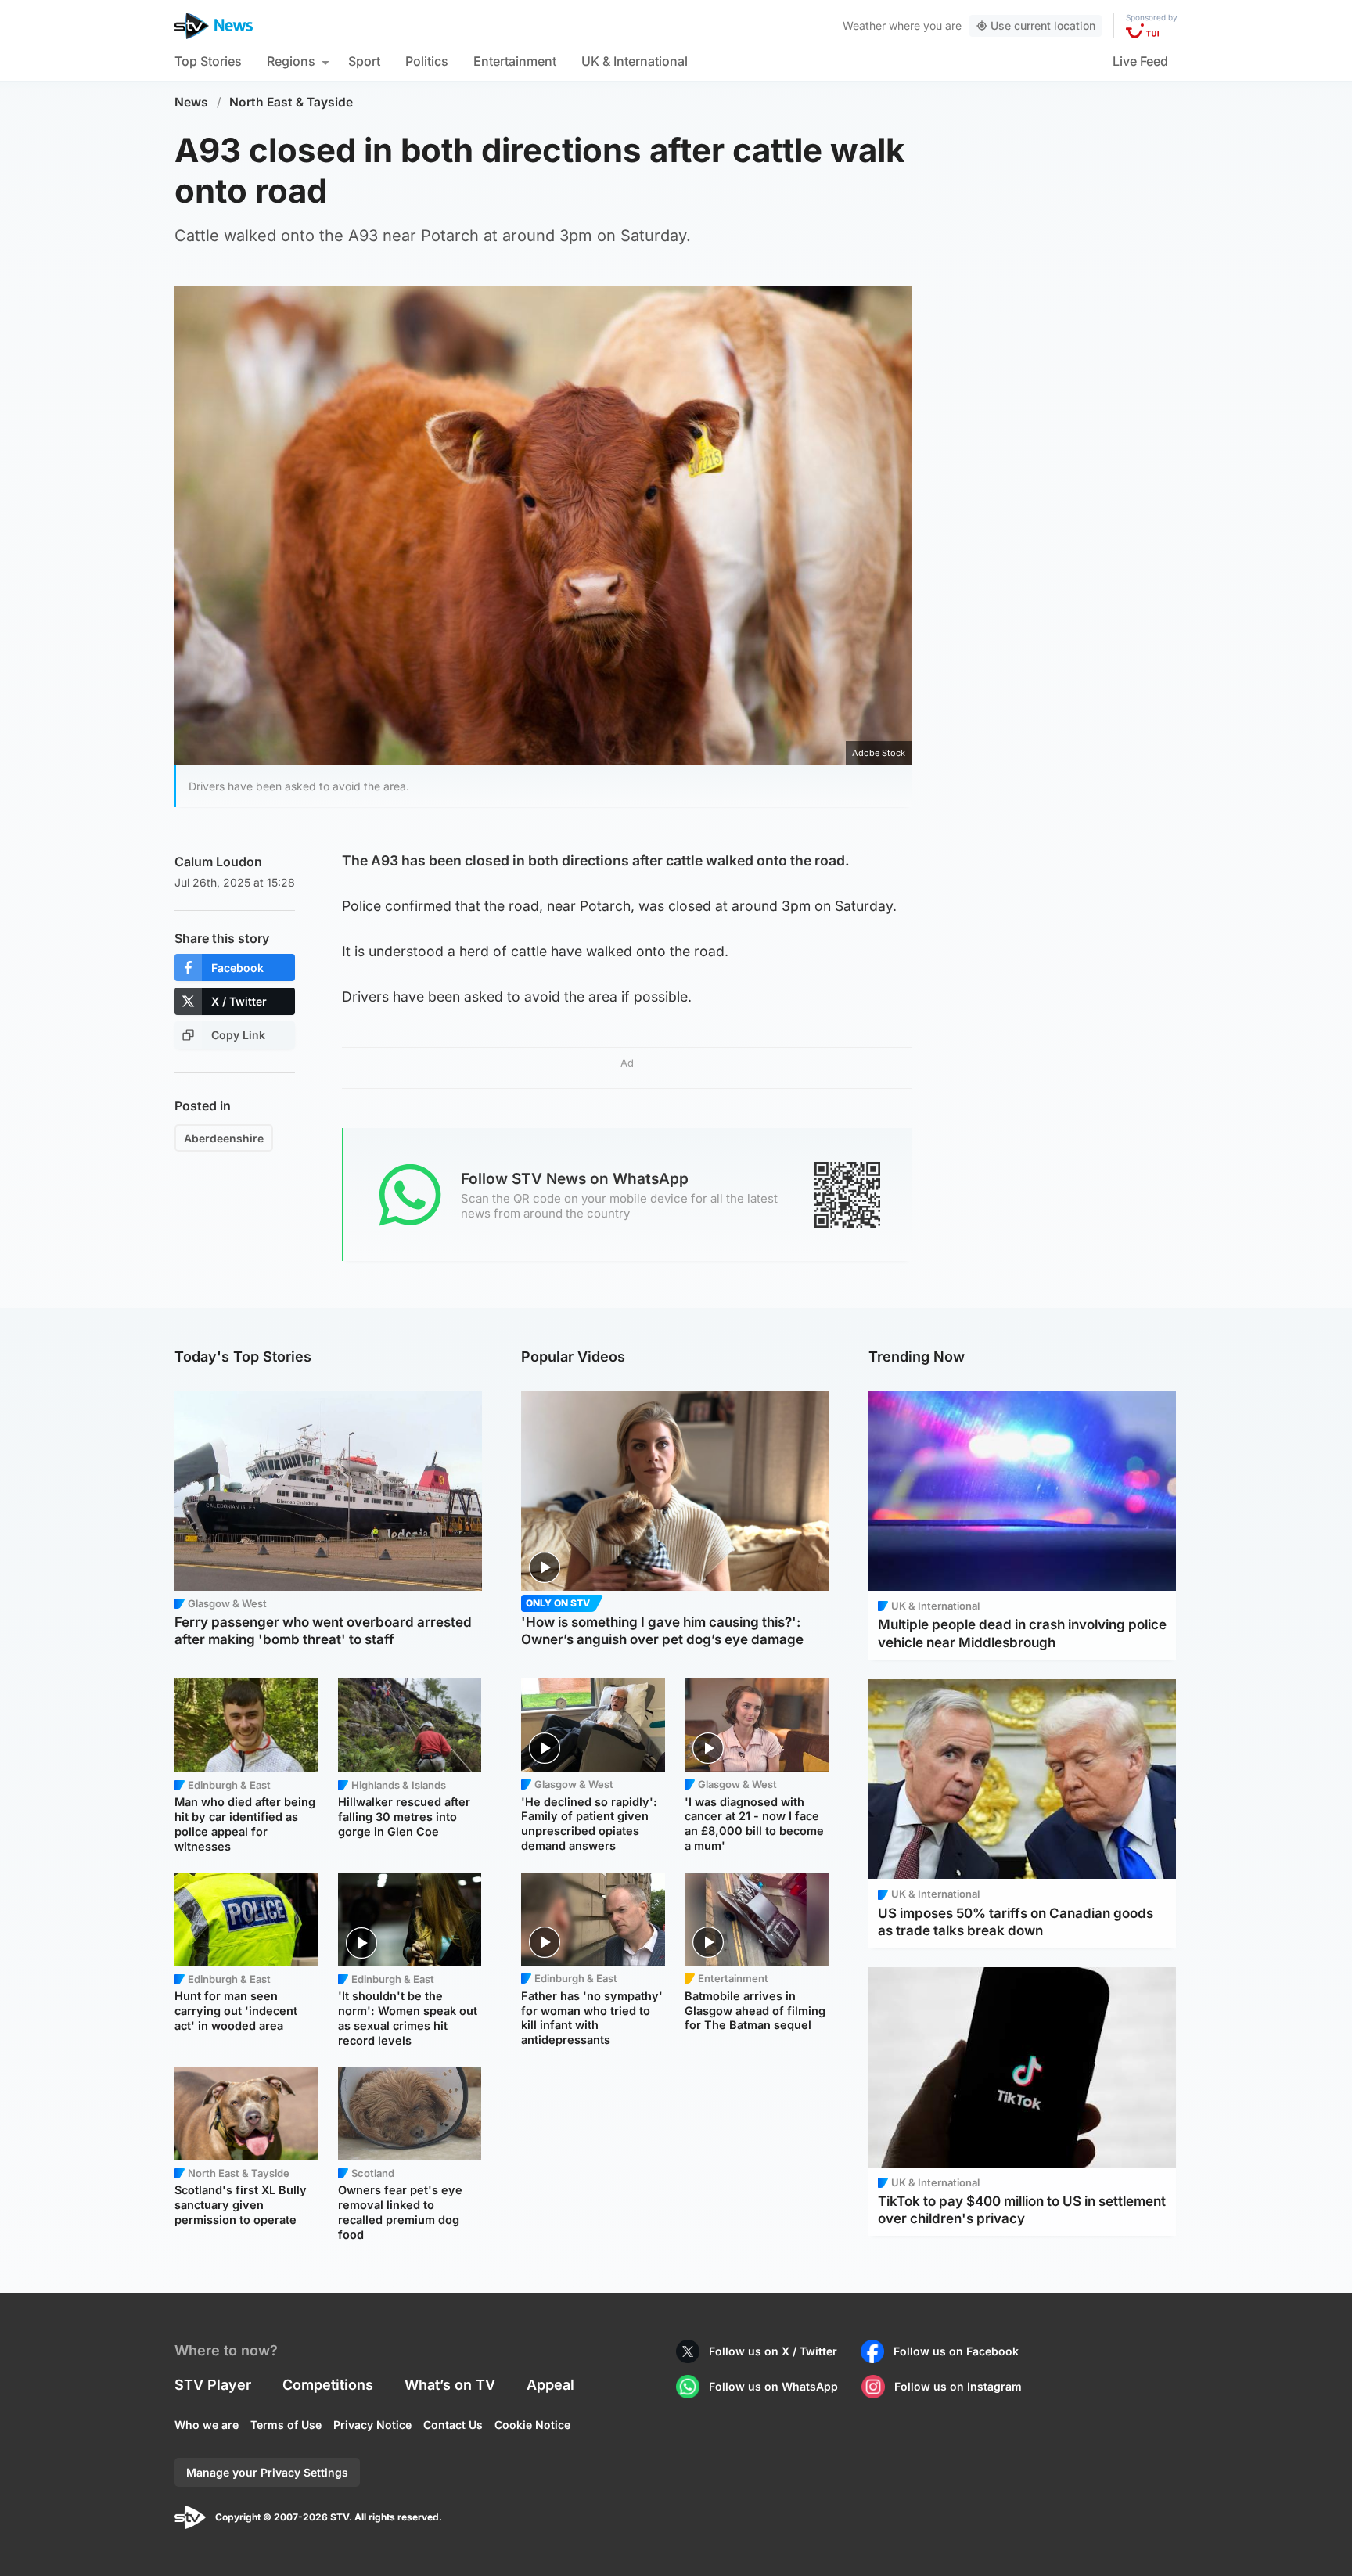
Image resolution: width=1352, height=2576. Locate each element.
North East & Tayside (291, 102)
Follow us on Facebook (956, 2351)
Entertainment (515, 61)
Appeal (550, 2385)
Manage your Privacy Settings (267, 2472)
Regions (291, 61)
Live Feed (1140, 61)
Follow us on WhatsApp (773, 2386)
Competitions (328, 2385)
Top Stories (208, 61)
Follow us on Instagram (958, 2386)
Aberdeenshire (224, 1138)
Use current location (1043, 25)
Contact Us (453, 2425)
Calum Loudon (218, 862)
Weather (864, 25)
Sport (364, 61)
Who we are (207, 2425)
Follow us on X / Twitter (773, 2351)
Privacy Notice (372, 2425)
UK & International (635, 61)
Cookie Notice (532, 2425)
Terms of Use (286, 2425)
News (191, 102)
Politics (427, 61)
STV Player (213, 2385)
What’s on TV (450, 2385)
